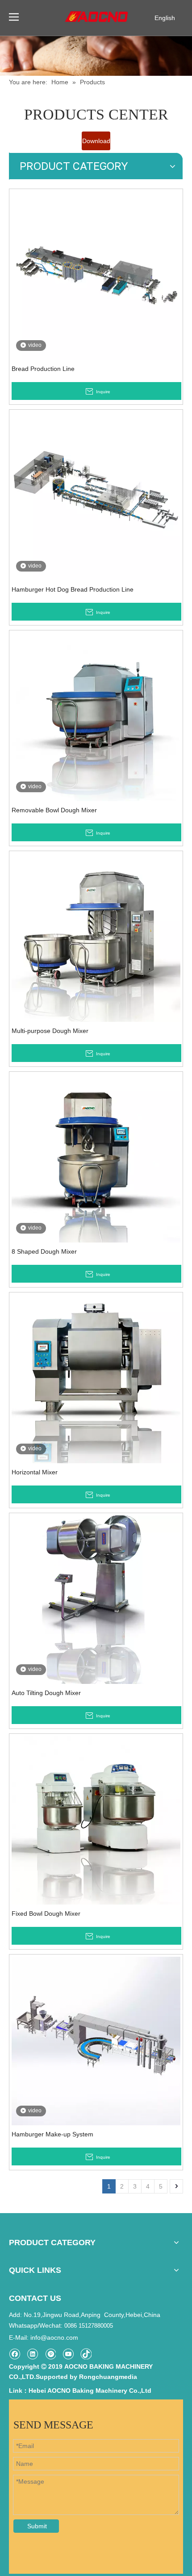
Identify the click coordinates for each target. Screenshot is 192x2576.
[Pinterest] (50, 2354)
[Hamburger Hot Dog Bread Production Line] (96, 495)
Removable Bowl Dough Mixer (54, 810)
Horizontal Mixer (35, 1472)
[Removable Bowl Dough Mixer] (96, 716)
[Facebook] (15, 2354)
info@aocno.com (54, 2337)
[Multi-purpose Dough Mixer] (96, 937)
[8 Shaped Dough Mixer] (96, 1157)
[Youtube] (68, 2354)
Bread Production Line (43, 369)
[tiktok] (86, 2354)
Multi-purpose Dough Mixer (50, 1031)
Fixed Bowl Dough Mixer (46, 1913)
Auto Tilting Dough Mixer (46, 1693)
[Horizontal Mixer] (96, 1378)
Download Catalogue (96, 144)
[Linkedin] (32, 2354)
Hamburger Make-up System (52, 2134)
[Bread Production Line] (96, 275)
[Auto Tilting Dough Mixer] (96, 1599)
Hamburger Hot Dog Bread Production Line (73, 589)
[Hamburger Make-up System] (96, 2040)
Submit (37, 2526)
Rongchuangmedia (108, 2377)
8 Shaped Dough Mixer (44, 1251)
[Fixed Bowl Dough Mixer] (96, 1819)
